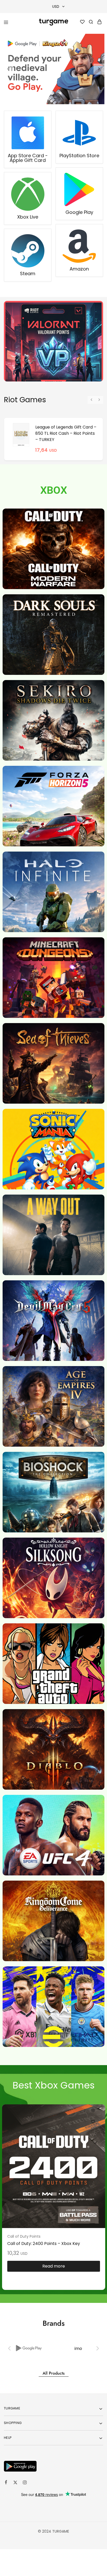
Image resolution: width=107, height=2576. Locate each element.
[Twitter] (15, 2483)
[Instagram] (25, 2483)
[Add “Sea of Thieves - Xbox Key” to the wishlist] (93, 2122)
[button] (8, 69)
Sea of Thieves (21, 2236)
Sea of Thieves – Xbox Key (34, 2244)
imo (29, 2348)
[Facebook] (6, 2483)
